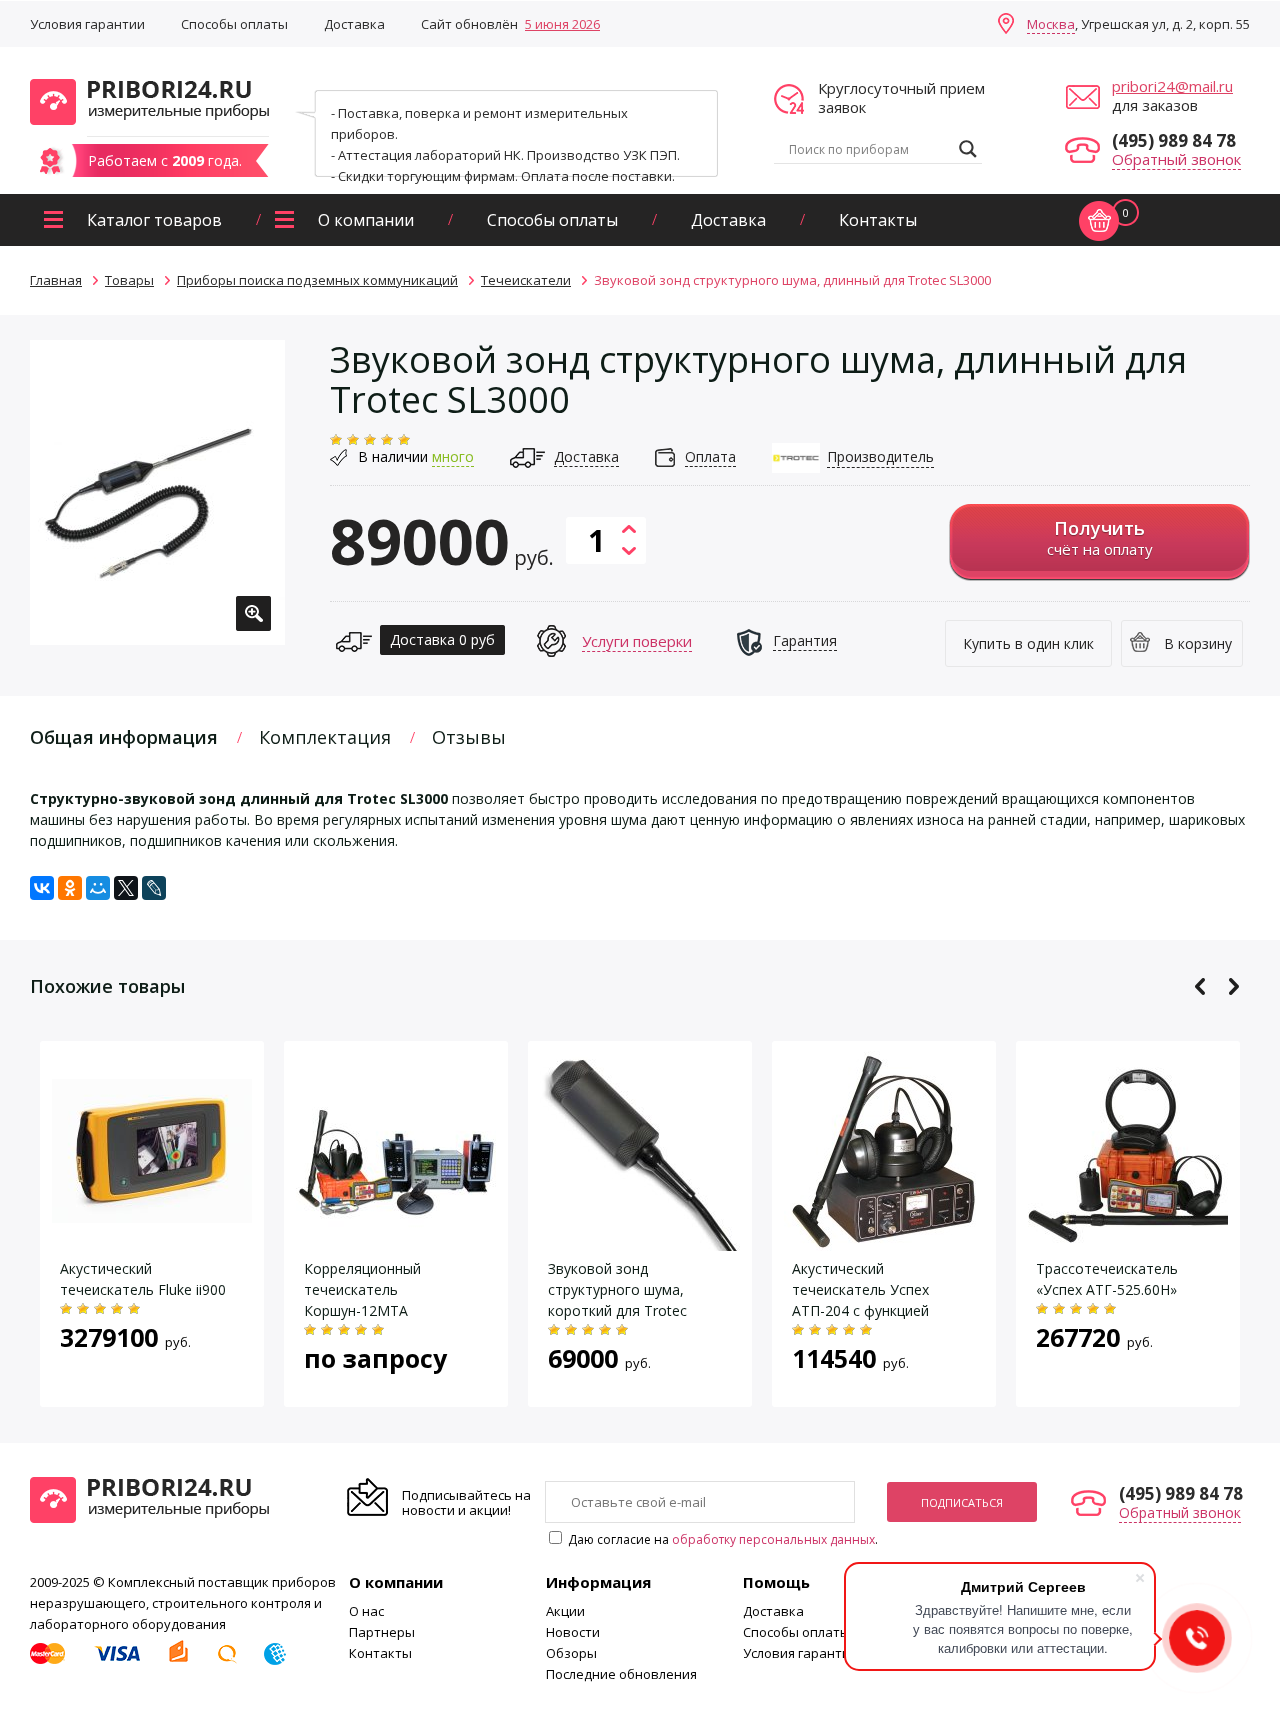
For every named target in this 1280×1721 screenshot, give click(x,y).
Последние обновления (621, 1674)
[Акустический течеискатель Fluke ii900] (152, 1212)
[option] (157, 492)
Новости (573, 1632)
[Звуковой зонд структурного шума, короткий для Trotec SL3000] (640, 1240)
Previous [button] (1200, 986)
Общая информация (124, 737)
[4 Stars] (387, 440)
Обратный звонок (1176, 159)
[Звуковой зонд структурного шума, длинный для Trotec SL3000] (157, 492)
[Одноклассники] (70, 888)
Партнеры (382, 1632)
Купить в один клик (1028, 643)
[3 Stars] (370, 440)
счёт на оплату (1100, 537)
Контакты (878, 220)
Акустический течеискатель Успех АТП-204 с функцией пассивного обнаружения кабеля (879, 1310)
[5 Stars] (404, 440)
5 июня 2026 (562, 24)
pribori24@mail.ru (1172, 86)
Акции (565, 1611)
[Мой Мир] (98, 888)
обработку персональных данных (773, 1539)
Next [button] (1233, 986)
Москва (1051, 24)
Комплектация (325, 737)
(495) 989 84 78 (1174, 140)
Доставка (354, 24)
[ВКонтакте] (42, 888)
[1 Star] (336, 440)
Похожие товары (107, 986)
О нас (366, 1611)
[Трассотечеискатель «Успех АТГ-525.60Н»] (1128, 1240)
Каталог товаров (154, 220)
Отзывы (469, 737)
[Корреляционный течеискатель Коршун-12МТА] (396, 1240)
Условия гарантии (87, 24)
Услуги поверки (637, 641)
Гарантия (805, 640)
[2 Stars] (353, 440)
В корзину (1198, 643)
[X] (126, 888)
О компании (366, 220)
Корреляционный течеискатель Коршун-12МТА (362, 1289)
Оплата (710, 456)
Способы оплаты (234, 24)
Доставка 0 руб (442, 639)
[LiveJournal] (154, 888)
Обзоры (571, 1653)
